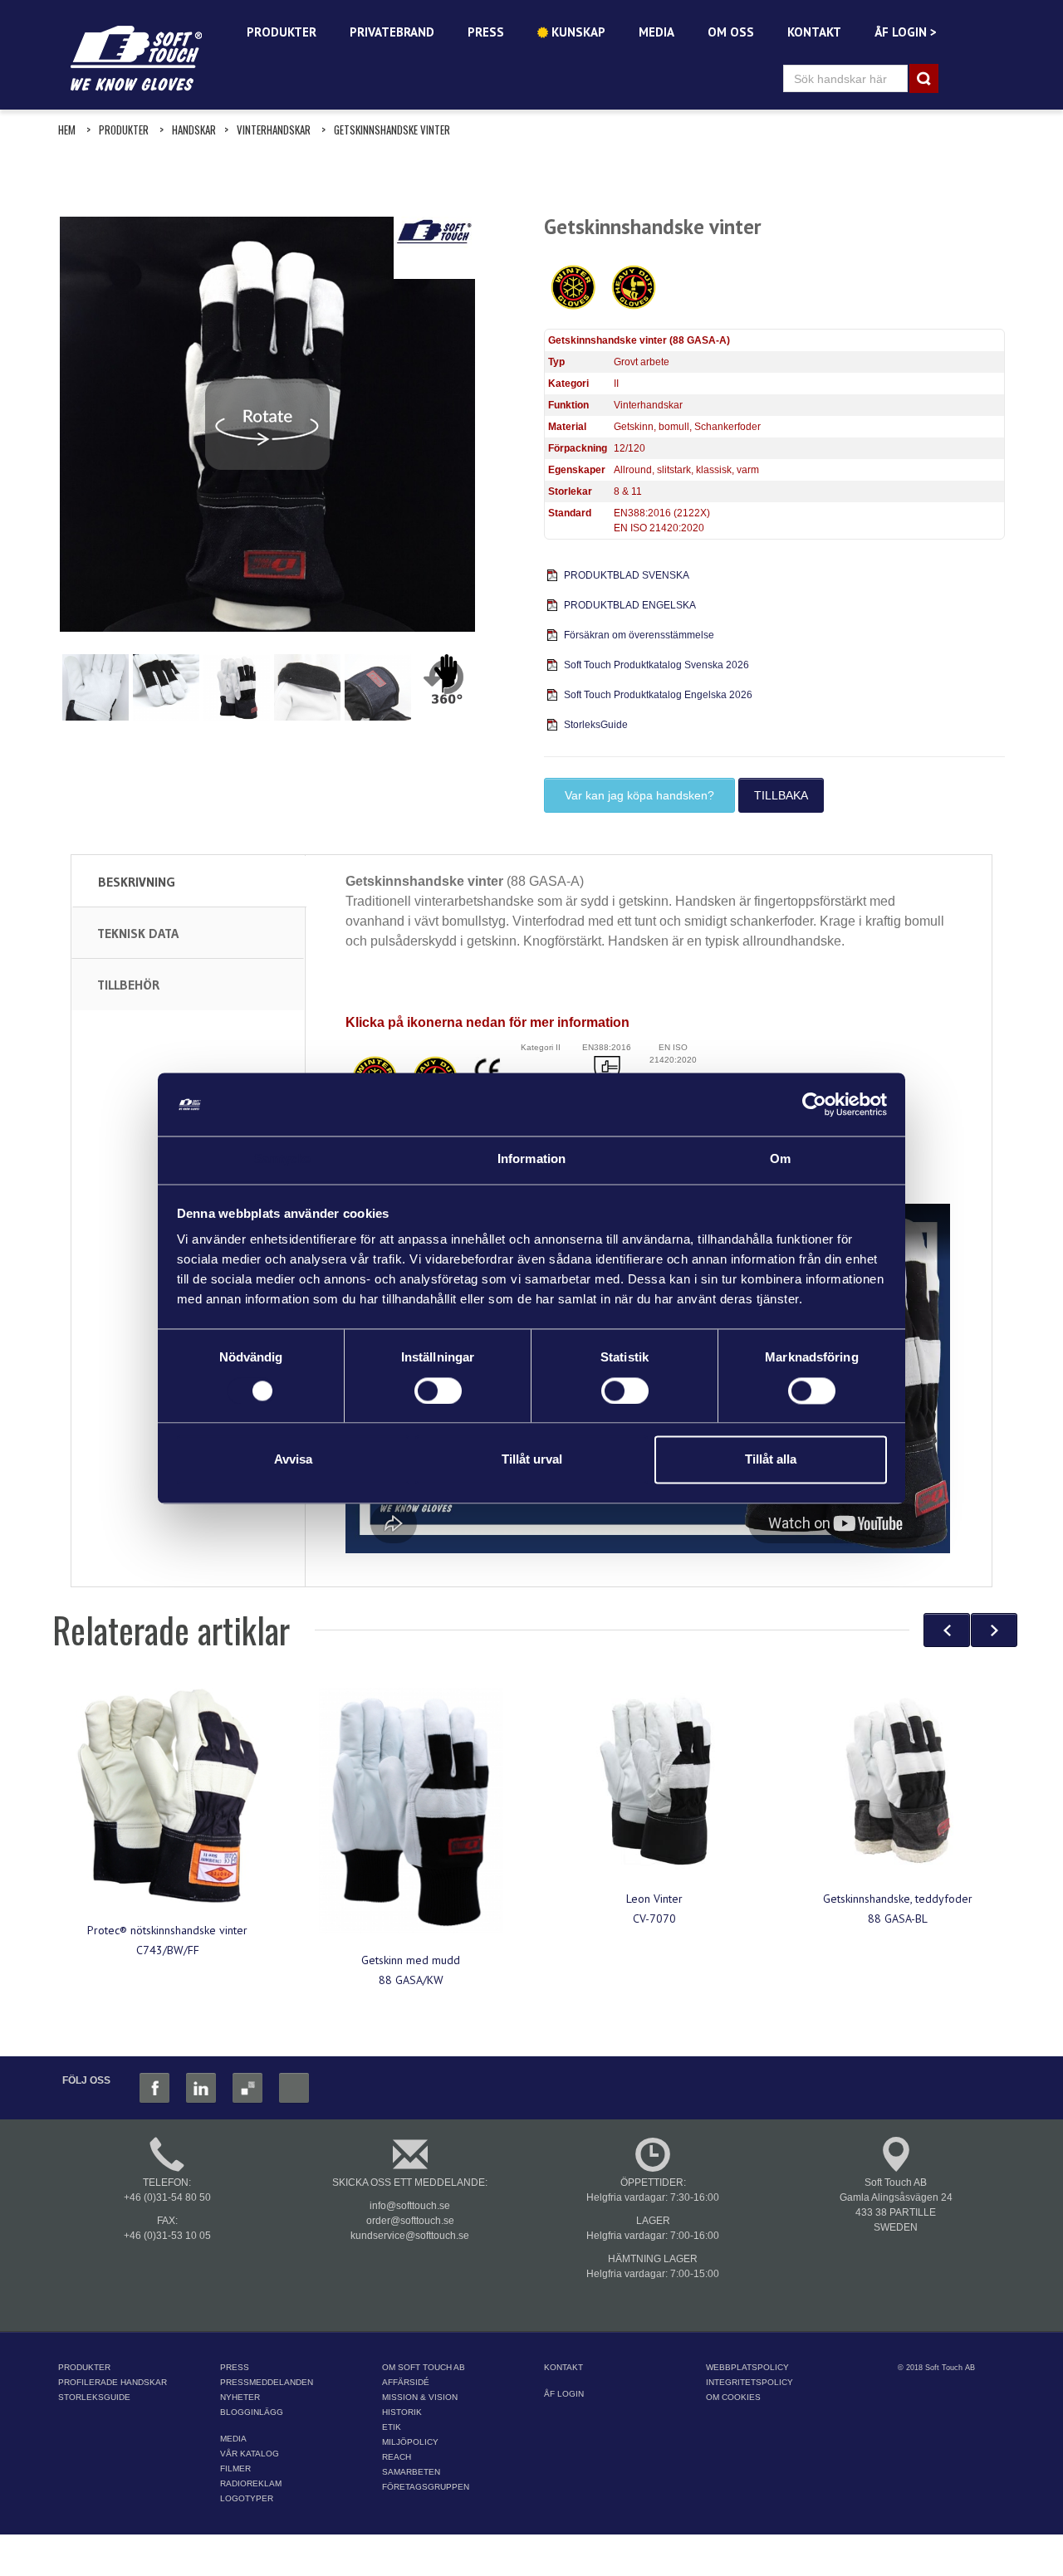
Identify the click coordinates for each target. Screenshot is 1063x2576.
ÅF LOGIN (564, 2394)
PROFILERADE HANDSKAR (113, 2382)
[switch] (438, 1391)
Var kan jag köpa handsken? (639, 795)
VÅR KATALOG (250, 2454)
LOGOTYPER (247, 2498)
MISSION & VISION (420, 2397)
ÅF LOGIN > (906, 32)
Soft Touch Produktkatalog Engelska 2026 (658, 695)
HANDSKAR (194, 130)
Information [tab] (531, 1159)
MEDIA (656, 32)
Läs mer (854, 2527)
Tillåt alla (771, 1460)
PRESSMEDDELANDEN (267, 2382)
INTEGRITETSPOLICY (749, 2382)
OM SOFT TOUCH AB (424, 2367)
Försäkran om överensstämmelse (639, 635)
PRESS (486, 32)
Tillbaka (781, 795)
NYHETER (240, 2397)
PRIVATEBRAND (392, 32)
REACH (397, 2457)
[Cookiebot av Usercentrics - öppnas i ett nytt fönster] (814, 1104)
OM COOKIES (733, 2397)
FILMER (235, 2468)
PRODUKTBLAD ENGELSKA (630, 605)
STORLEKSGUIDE (94, 2397)
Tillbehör (128, 985)
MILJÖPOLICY (410, 2442)
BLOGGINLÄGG (252, 2412)
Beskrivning (137, 882)
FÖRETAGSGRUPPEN (426, 2487)
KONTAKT (814, 32)
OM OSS (731, 32)
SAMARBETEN (411, 2472)
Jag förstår (568, 2550)
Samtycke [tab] (283, 1159)
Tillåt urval (532, 1460)
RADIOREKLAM (251, 2483)
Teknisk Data (138, 933)
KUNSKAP (577, 32)
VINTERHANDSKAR (274, 130)
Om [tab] (780, 1159)
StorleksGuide (596, 725)
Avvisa (293, 1460)
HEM (67, 130)
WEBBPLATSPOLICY (747, 2367)
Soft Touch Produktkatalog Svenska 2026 (656, 665)
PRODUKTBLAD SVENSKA (627, 575)
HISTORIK (402, 2412)
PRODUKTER (282, 32)
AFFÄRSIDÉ (406, 2382)
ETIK (392, 2427)
